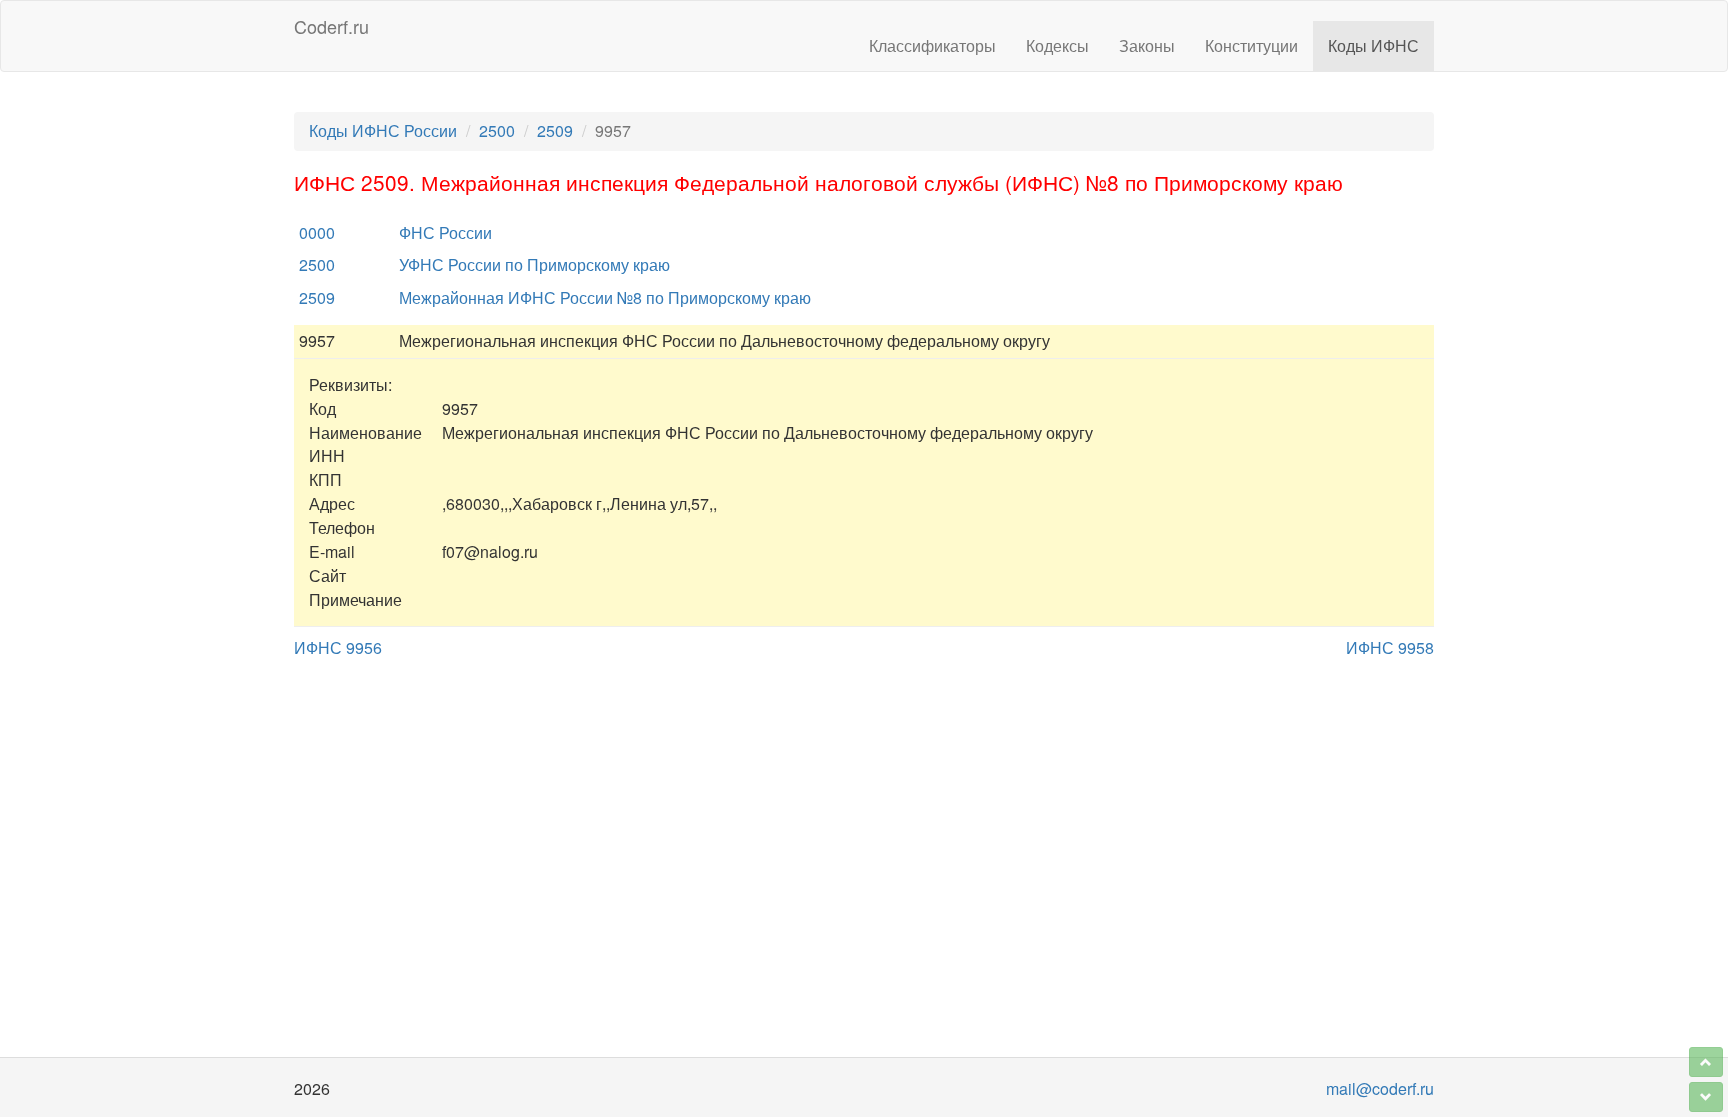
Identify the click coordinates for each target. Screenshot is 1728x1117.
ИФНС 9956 (338, 647)
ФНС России (445, 232)
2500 (497, 130)
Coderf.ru (331, 26)
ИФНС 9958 (1390, 647)
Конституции (1251, 45)
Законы (1147, 45)
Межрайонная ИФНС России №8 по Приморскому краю (605, 297)
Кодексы (1057, 45)
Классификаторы (932, 45)
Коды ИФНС (1373, 45)
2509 (555, 130)
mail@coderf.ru (1380, 1088)
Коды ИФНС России (383, 130)
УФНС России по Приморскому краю (534, 264)
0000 (317, 232)
